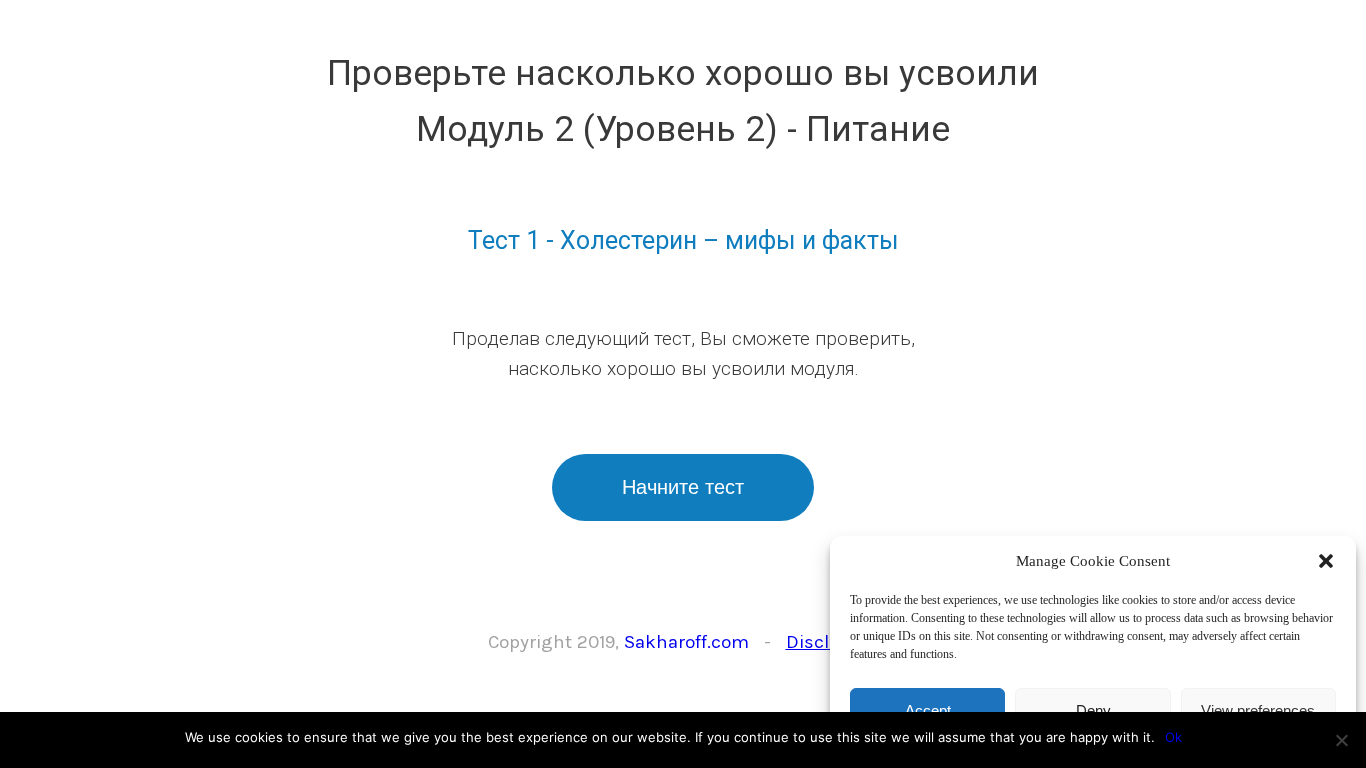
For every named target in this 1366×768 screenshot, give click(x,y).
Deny (1093, 710)
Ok (1173, 737)
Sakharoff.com (686, 642)
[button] (1326, 561)
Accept (928, 710)
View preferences (1258, 710)
